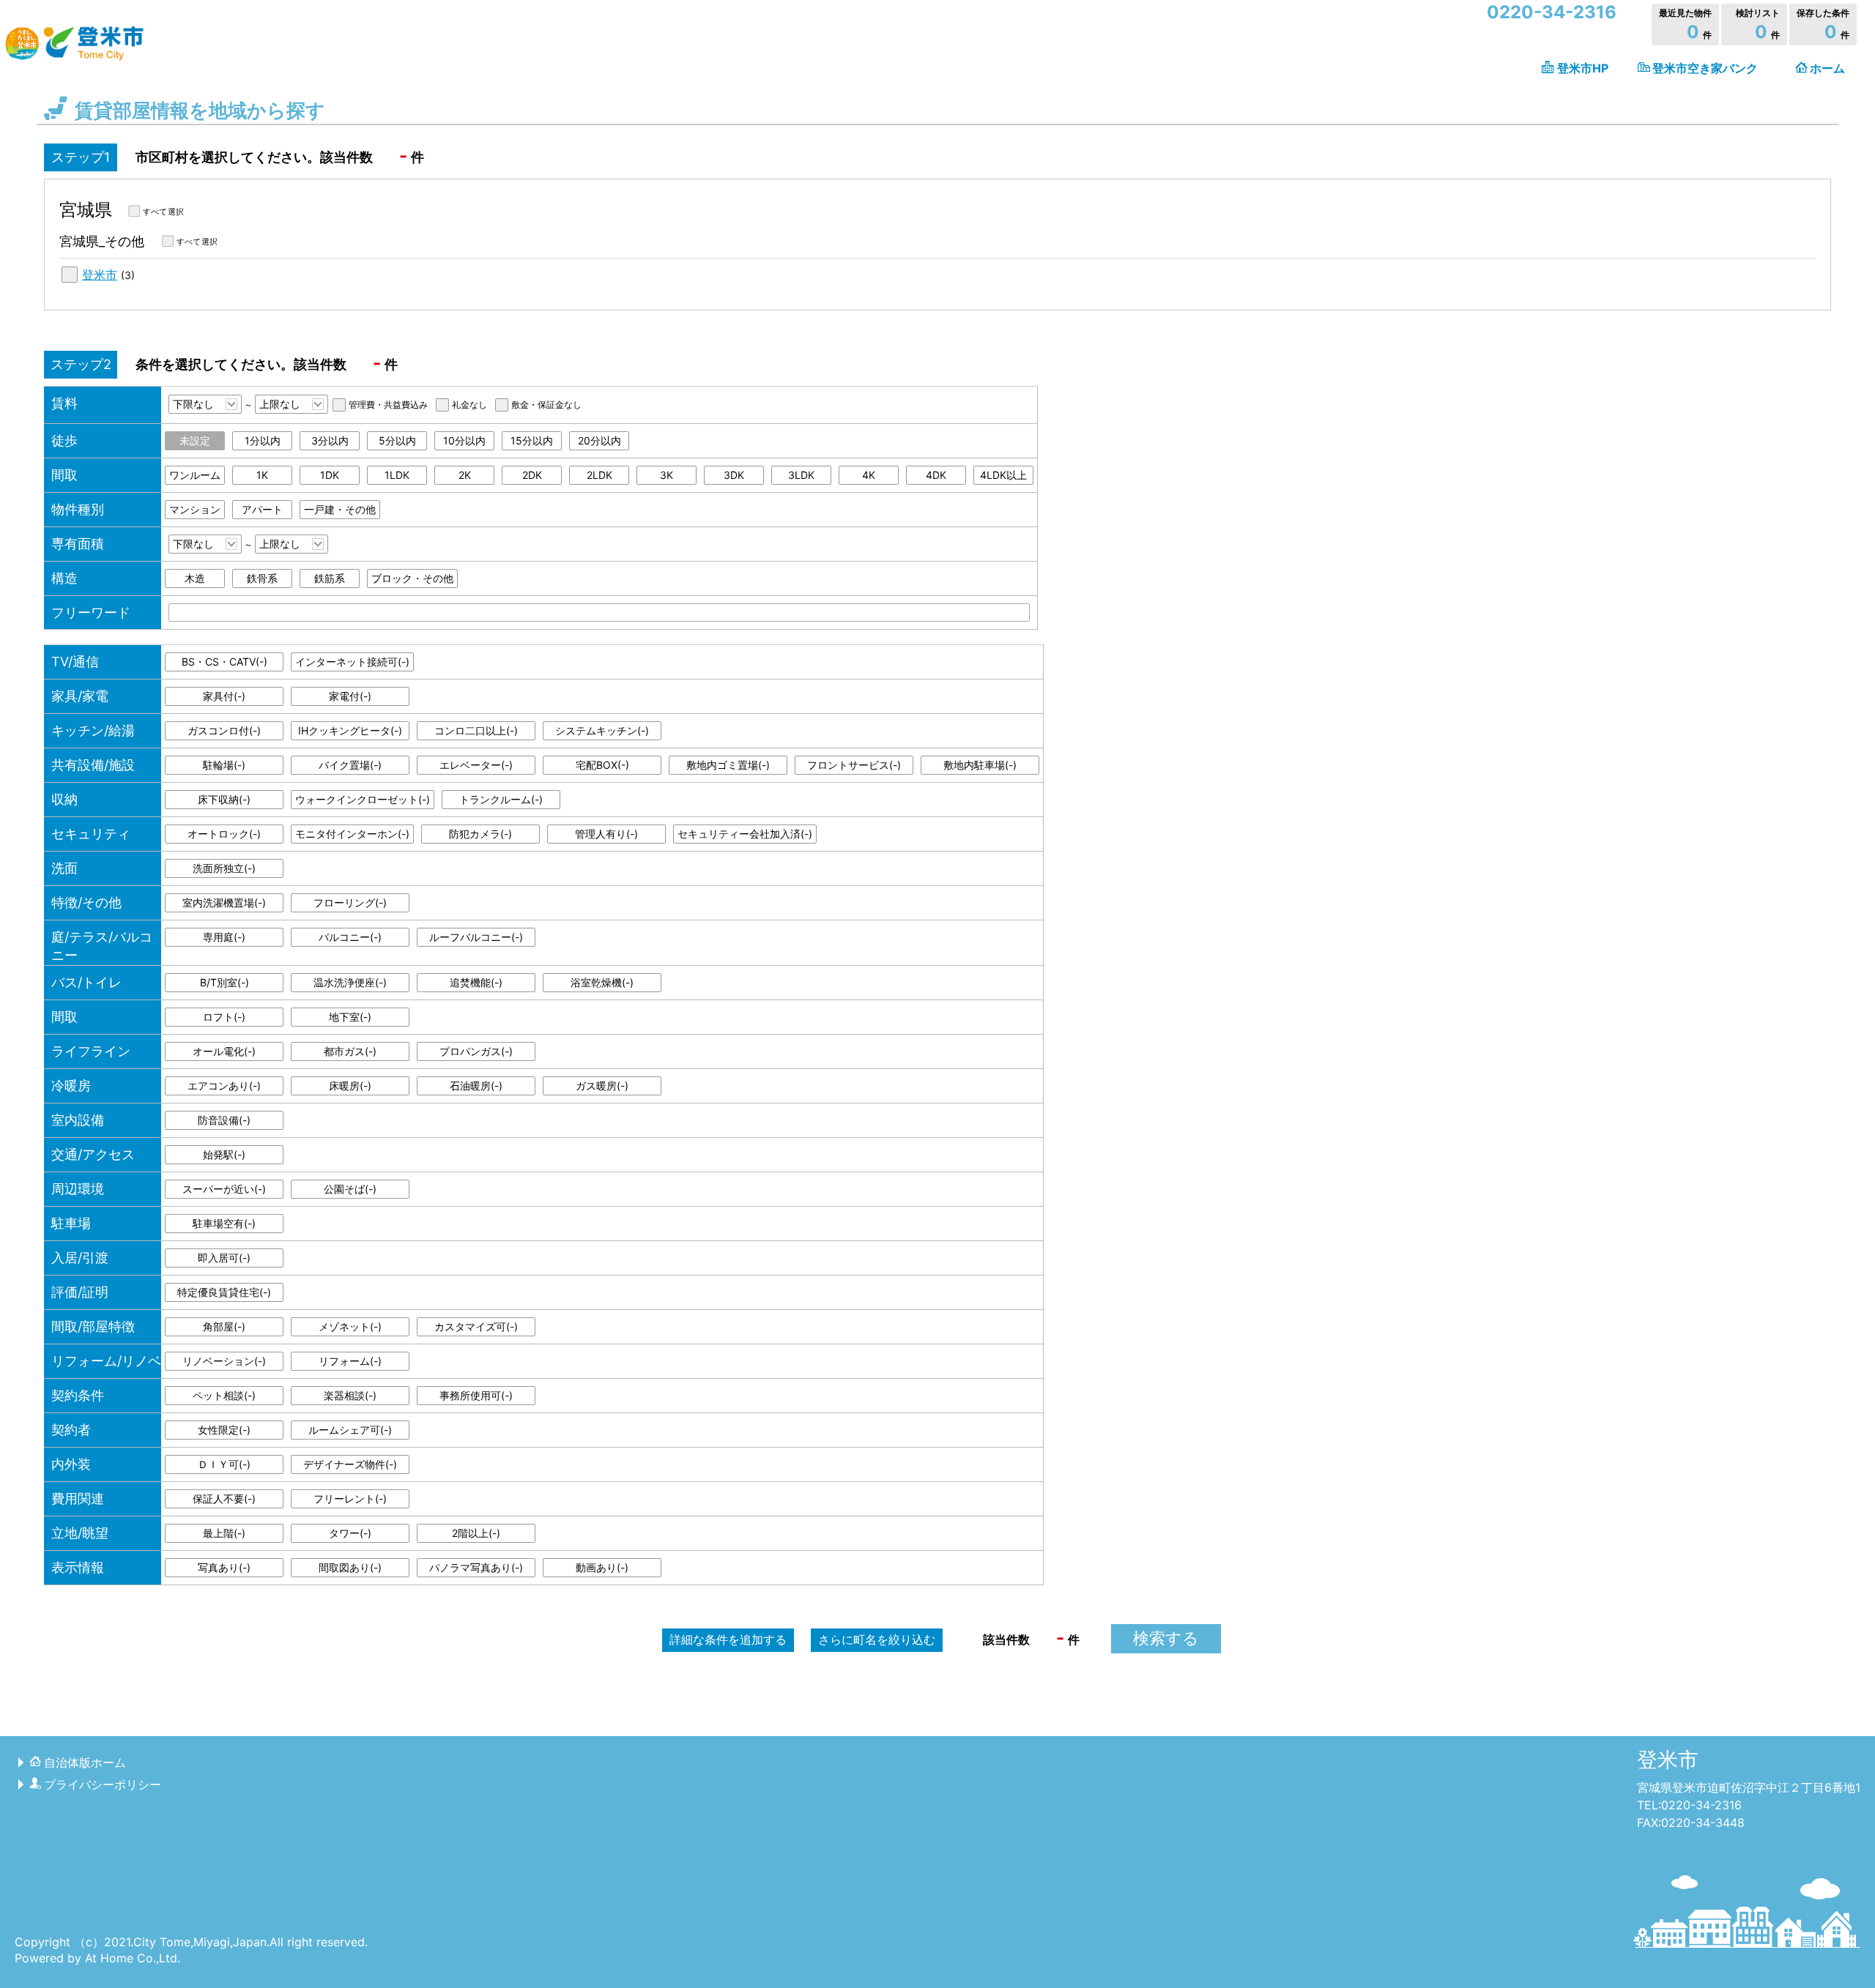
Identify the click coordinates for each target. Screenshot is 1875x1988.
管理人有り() (606, 834)
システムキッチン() (602, 730)
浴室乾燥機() (602, 982)
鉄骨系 (262, 578)
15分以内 (532, 440)
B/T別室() (224, 982)
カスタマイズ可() (476, 1326)
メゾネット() (350, 1326)
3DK (734, 475)
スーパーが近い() (224, 1189)
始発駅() (224, 1154)
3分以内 (330, 440)
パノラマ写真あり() (476, 1567)
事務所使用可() (476, 1395)
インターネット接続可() (352, 662)
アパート (262, 509)
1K (262, 475)
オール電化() (224, 1051)
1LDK (397, 475)
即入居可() (224, 1258)
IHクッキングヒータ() (350, 730)
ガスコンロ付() (224, 730)
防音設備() (224, 1120)
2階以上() (476, 1533)
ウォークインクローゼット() (363, 799)
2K (465, 475)
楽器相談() (350, 1395)
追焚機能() (476, 982)
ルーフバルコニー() (476, 937)
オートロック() (224, 834)
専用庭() (224, 937)
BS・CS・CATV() (224, 662)
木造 (195, 578)
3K (667, 475)
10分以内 (464, 440)
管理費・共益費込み (388, 405)
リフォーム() (350, 1361)
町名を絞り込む (877, 1639)
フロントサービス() (854, 765)
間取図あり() (350, 1567)
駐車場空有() (224, 1223)
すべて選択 (163, 212)
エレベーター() (476, 765)
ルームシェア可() (350, 1430)
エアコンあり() (224, 1086)
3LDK (801, 475)
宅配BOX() (602, 765)
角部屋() (224, 1326)
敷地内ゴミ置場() (728, 765)
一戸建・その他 (340, 509)
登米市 (100, 275)
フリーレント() (350, 1499)
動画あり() (602, 1567)
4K (869, 475)
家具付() (224, 696)
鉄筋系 (330, 578)
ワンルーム (195, 475)
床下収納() (224, 799)
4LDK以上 (1003, 475)
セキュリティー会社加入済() (745, 834)
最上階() (224, 1533)
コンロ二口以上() (476, 730)
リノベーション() (224, 1361)
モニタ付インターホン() (352, 834)
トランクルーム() (501, 799)
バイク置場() (350, 765)
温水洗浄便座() (350, 982)
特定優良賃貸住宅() (224, 1292)
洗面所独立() (224, 868)
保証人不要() (224, 1499)
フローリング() (350, 902)
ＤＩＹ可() (224, 1464)
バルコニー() (350, 937)
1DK (330, 475)
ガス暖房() (602, 1086)
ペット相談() (224, 1395)
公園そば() (350, 1189)
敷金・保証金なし (546, 405)
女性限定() (224, 1430)
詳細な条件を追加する (728, 1639)
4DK (936, 475)
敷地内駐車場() (980, 765)
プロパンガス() (476, 1051)
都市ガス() (350, 1051)
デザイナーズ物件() (350, 1464)
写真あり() (224, 1567)
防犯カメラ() (480, 834)
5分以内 (397, 440)
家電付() (350, 696)
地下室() (350, 1017)
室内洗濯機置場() (224, 902)
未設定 (195, 440)
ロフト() (224, 1017)
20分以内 (599, 440)
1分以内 (263, 440)
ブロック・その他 (412, 578)
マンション (195, 509)
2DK (532, 475)
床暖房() (350, 1086)
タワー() (350, 1533)
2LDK (599, 475)
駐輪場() (224, 765)
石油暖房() (476, 1086)
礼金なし (469, 405)
